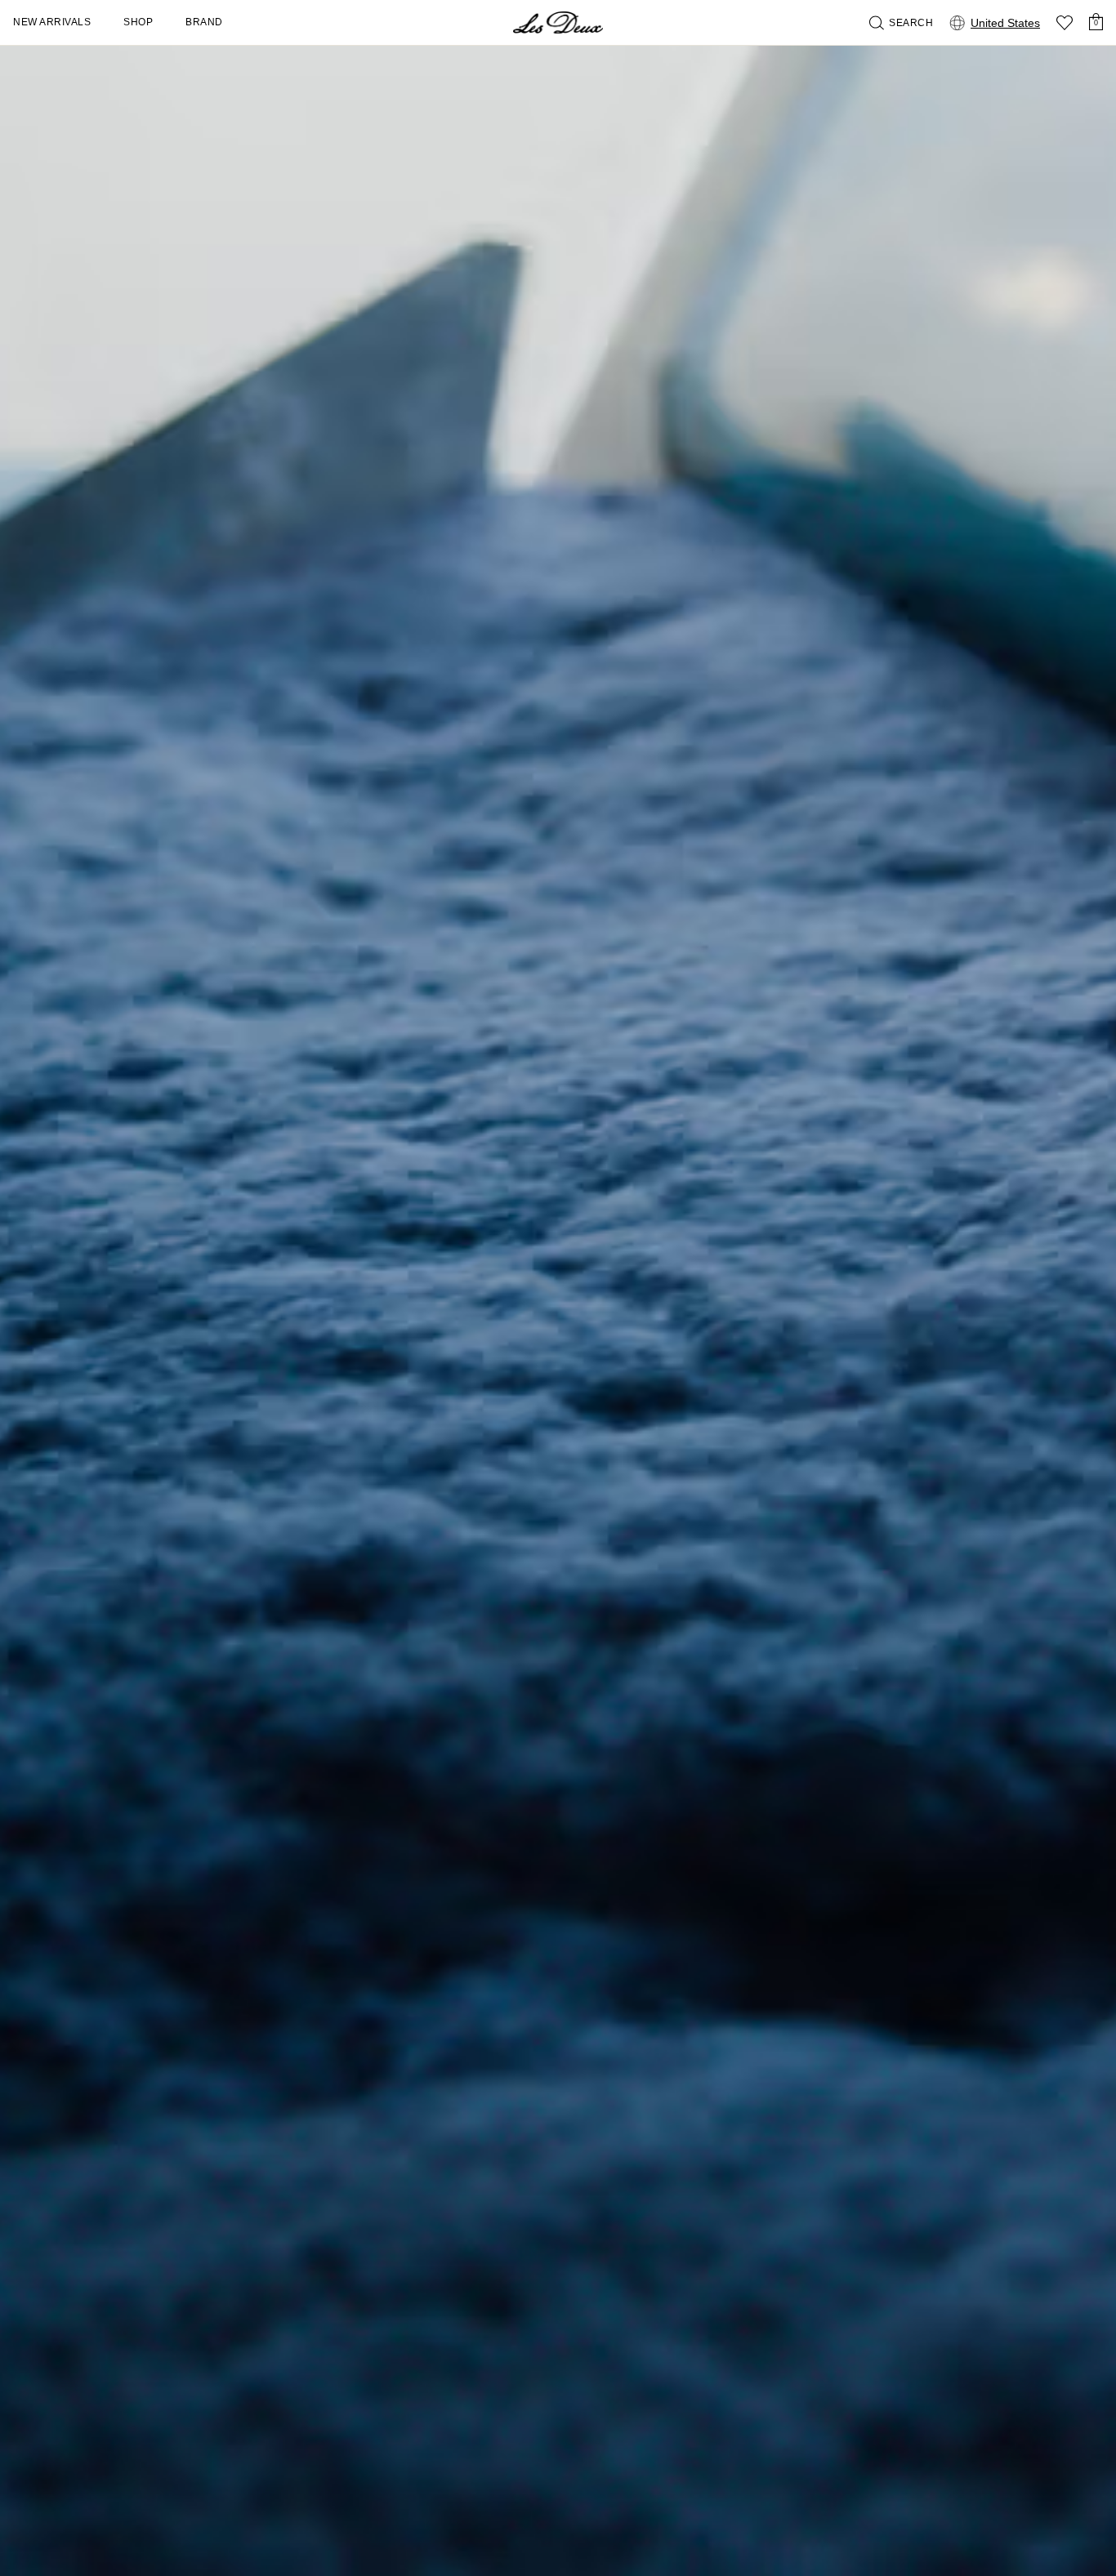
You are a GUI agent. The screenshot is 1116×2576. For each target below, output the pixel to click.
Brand (204, 22)
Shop (138, 22)
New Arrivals (52, 22)
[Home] (558, 22)
